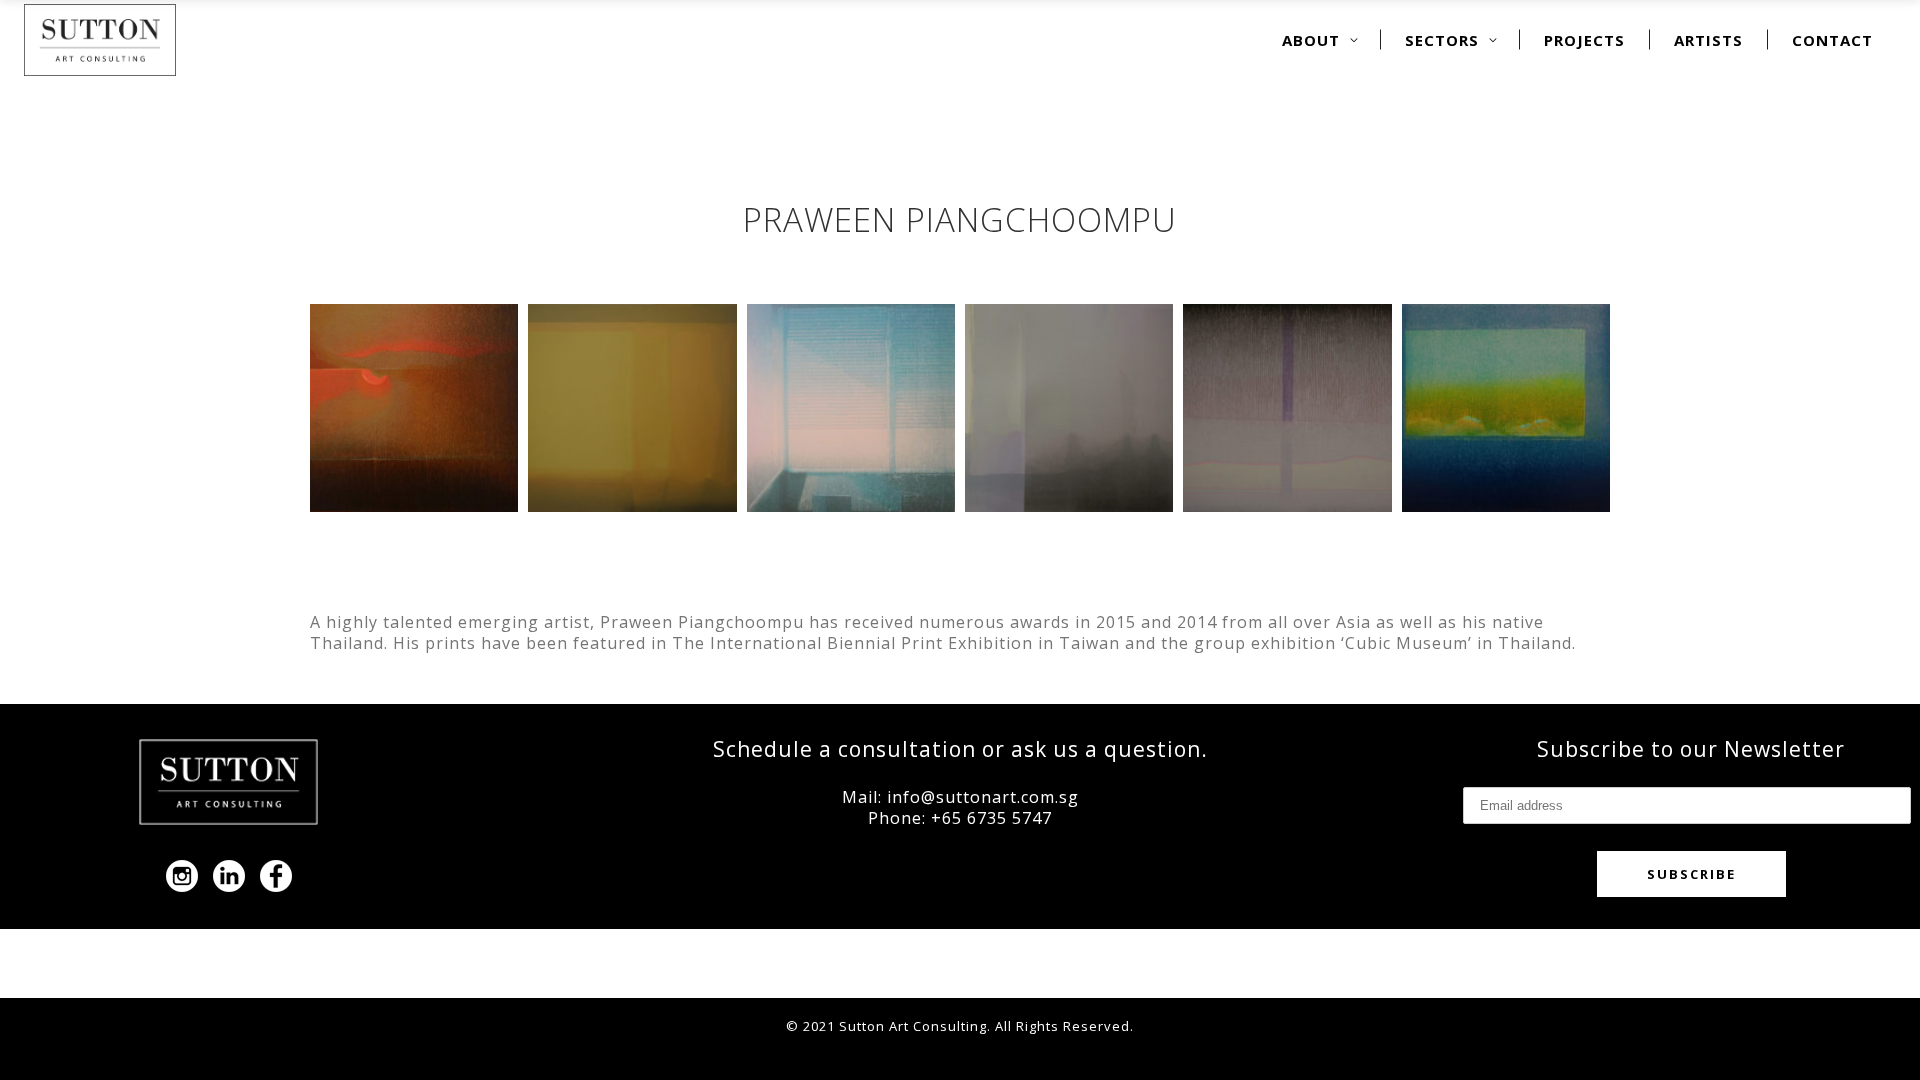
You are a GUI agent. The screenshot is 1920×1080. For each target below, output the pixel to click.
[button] (414, 408)
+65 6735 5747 (991, 818)
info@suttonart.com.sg (983, 797)
